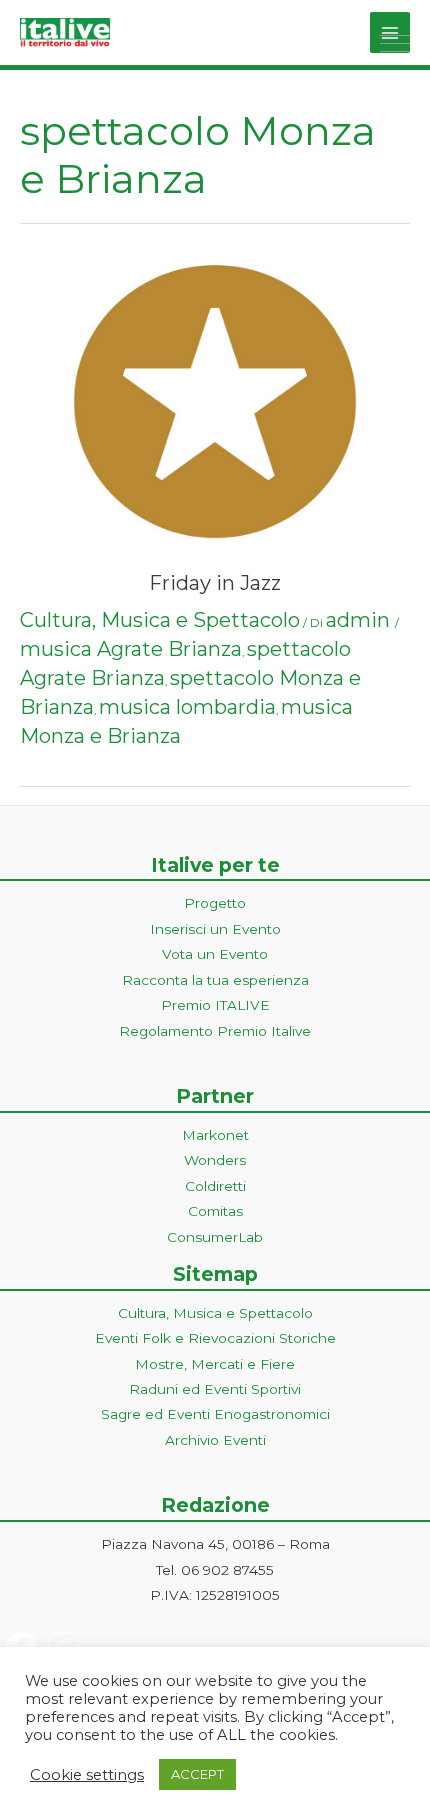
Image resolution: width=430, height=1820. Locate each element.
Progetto (215, 903)
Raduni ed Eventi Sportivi (215, 1389)
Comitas (215, 1211)
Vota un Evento (215, 954)
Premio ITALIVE (215, 1005)
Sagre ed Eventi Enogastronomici (215, 1414)
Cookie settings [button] (87, 1775)
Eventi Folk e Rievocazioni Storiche (215, 1338)
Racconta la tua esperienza (215, 980)
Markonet (215, 1135)
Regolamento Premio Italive (215, 1031)
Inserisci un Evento (215, 929)
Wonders (215, 1160)
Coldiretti (215, 1186)
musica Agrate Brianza (131, 649)
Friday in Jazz (215, 583)
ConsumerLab (215, 1237)
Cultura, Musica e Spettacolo (160, 620)
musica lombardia (187, 707)
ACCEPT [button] (197, 1774)
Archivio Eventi (215, 1440)
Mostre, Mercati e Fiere (215, 1364)
